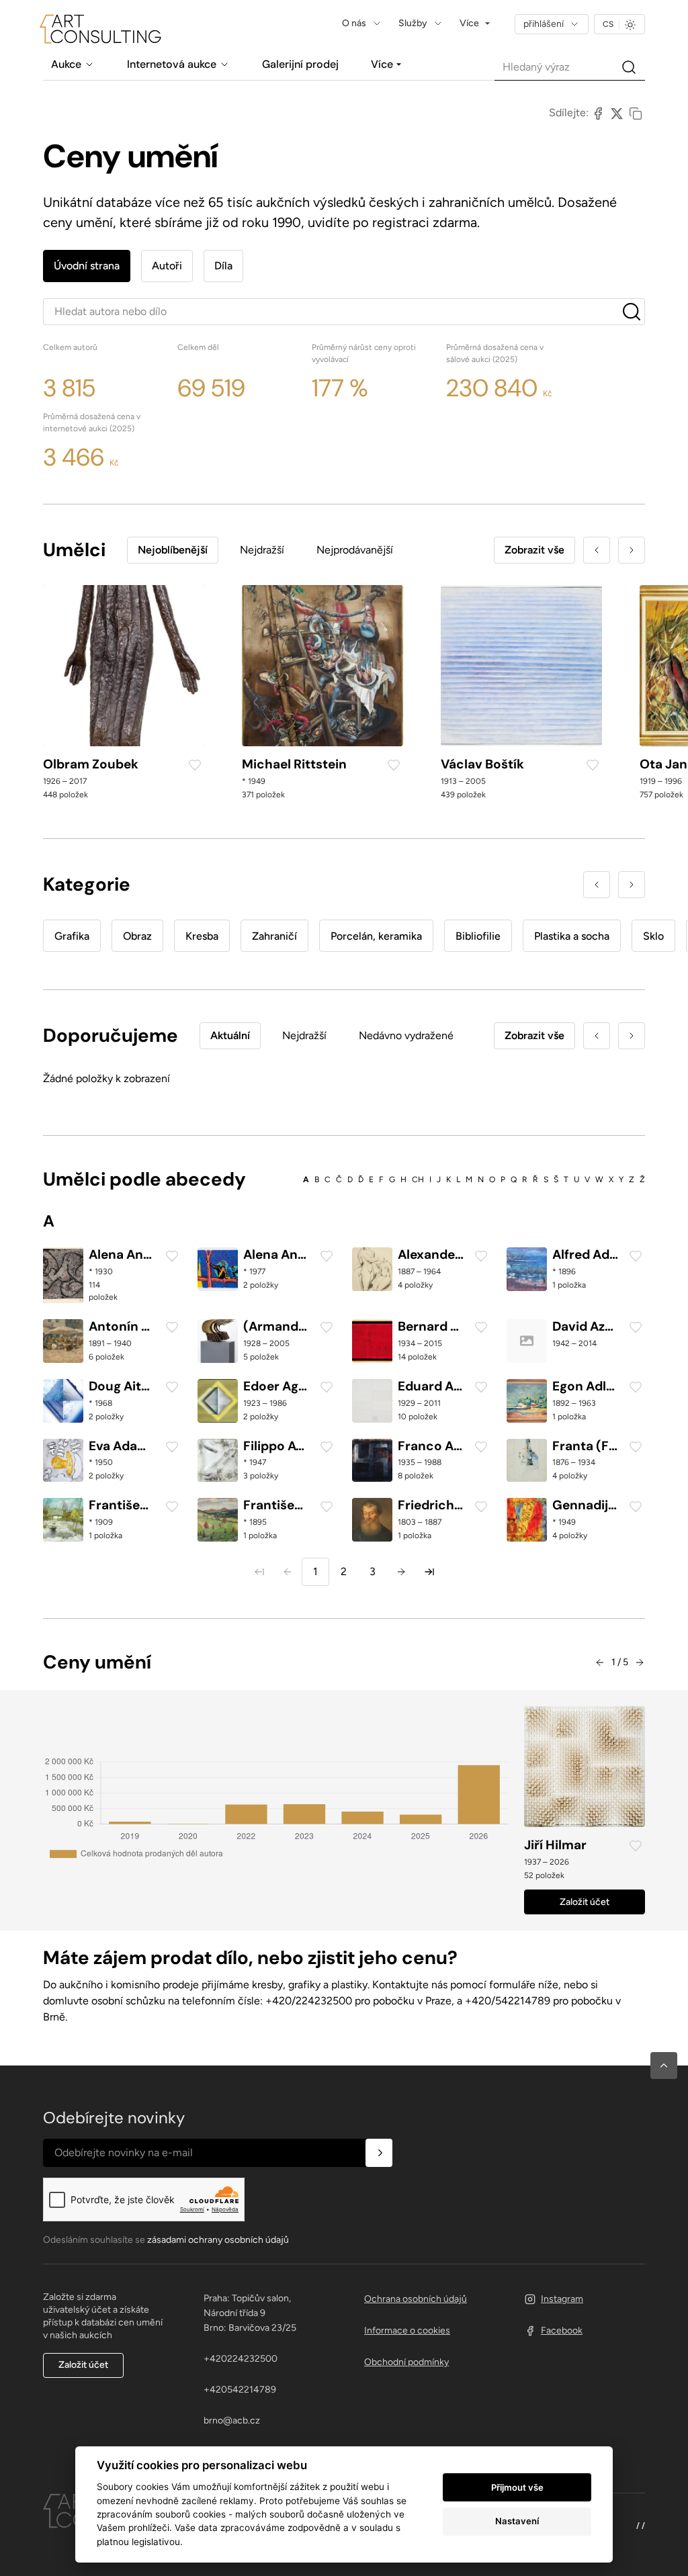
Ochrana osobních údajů (416, 2299)
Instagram (562, 2299)
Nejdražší (262, 550)
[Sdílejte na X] (617, 113)
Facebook (562, 2330)
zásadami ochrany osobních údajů (218, 2240)
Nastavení (517, 2521)
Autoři (167, 266)
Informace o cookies (407, 2330)
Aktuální (230, 1035)
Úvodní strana (87, 266)
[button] (664, 2066)
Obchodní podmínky (406, 2362)
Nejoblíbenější (173, 550)
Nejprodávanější (355, 550)
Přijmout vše (517, 2487)
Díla (223, 266)
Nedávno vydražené (406, 1035)
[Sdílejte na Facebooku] (598, 113)
